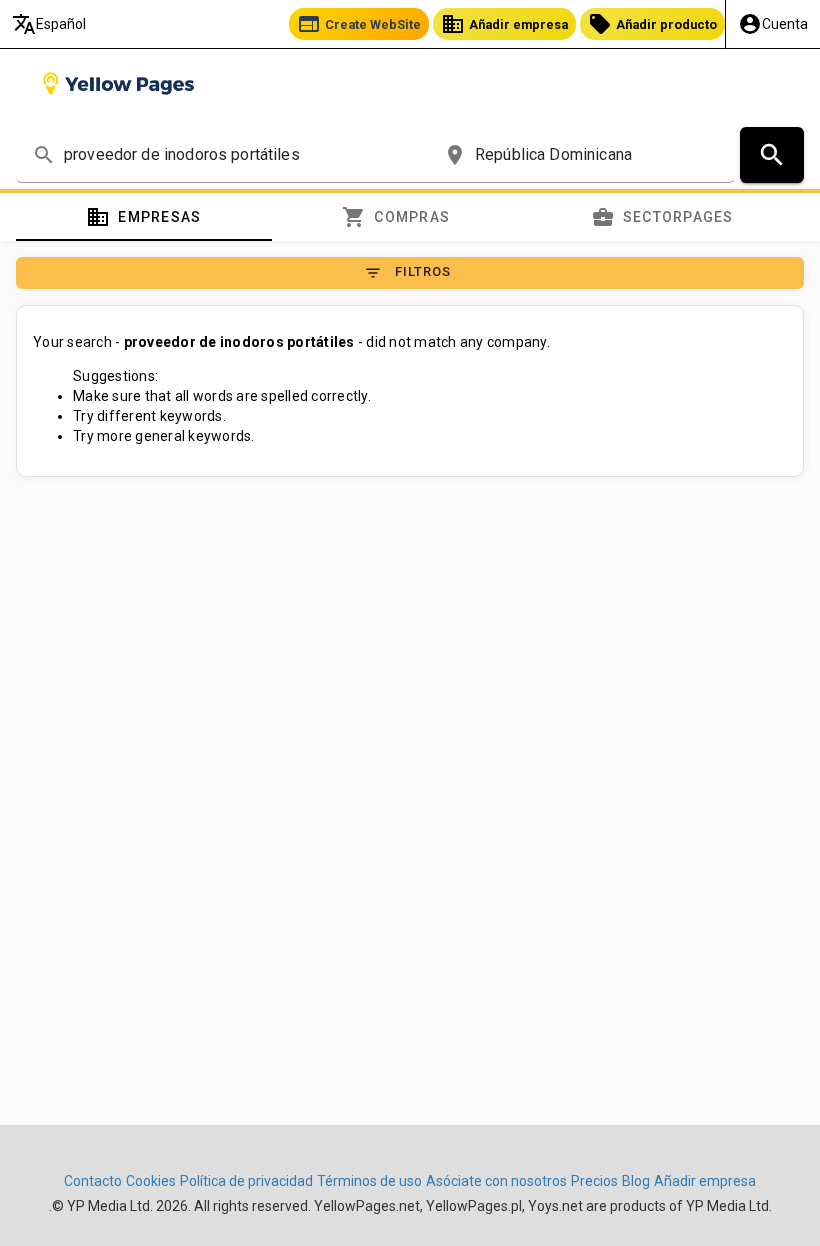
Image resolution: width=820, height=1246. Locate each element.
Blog (636, 1181)
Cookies (151, 1181)
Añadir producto (652, 24)
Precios (594, 1181)
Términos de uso (369, 1181)
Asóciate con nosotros (496, 1181)
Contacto (93, 1181)
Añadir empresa (504, 24)
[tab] (144, 217)
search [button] (44, 155)
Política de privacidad (246, 1181)
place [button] (455, 155)
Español (49, 24)
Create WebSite (359, 24)
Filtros (407, 273)
